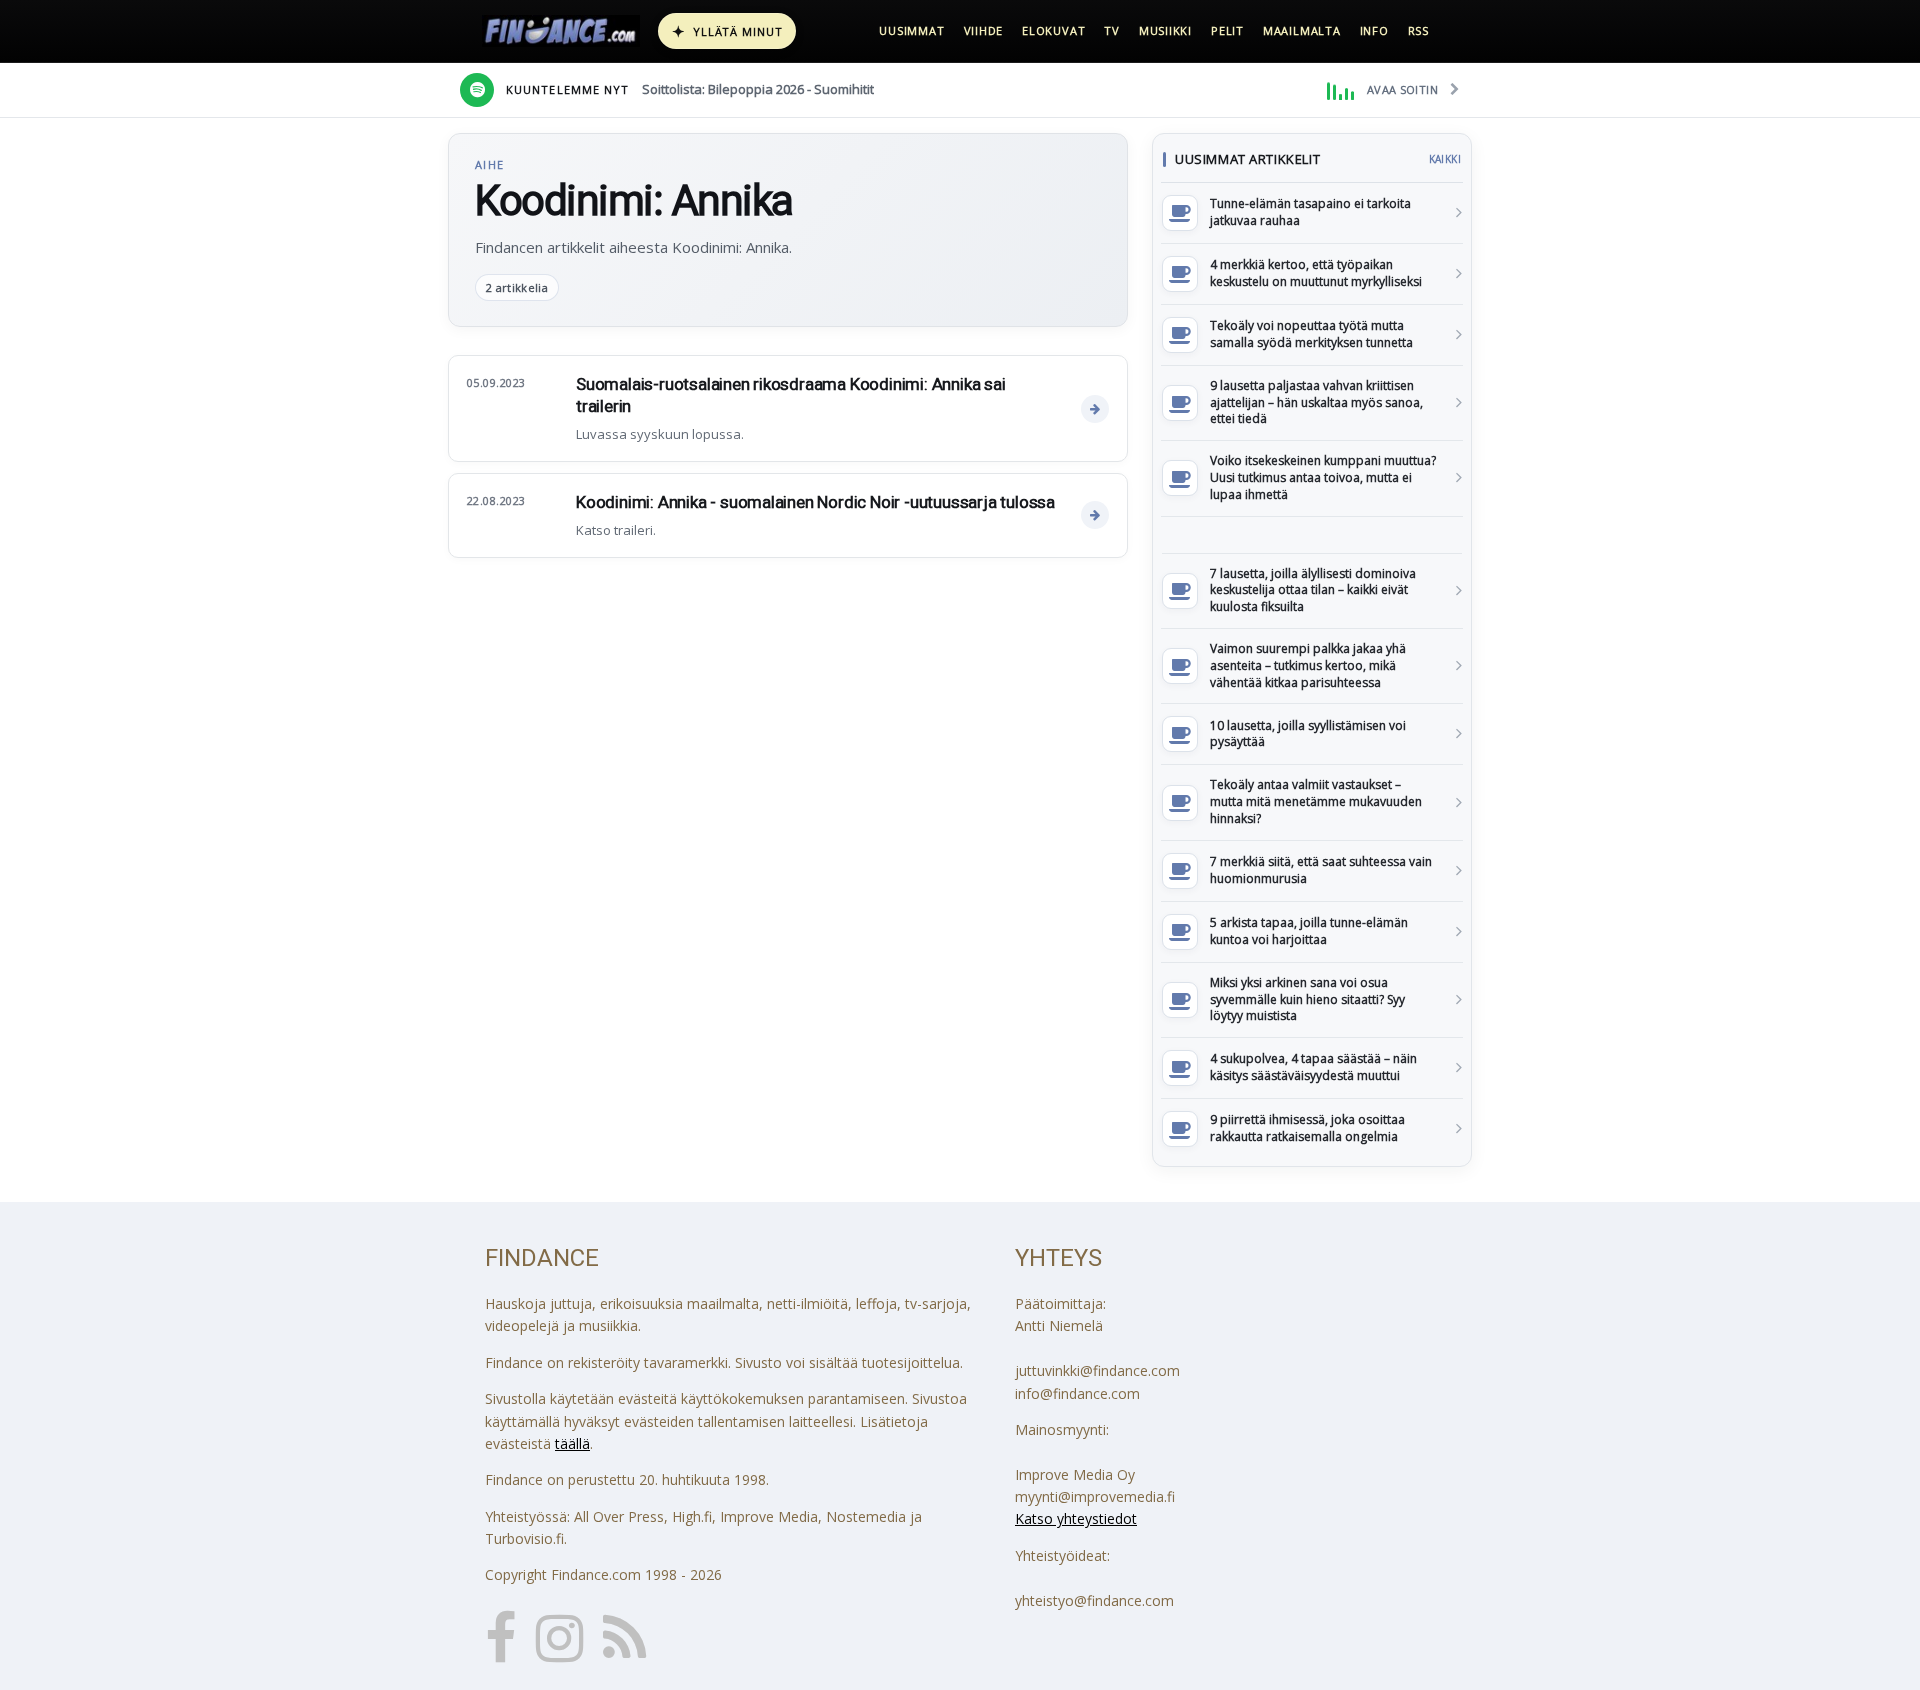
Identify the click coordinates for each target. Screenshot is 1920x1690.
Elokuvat (1053, 30)
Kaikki (1445, 159)
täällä (572, 1443)
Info (1374, 30)
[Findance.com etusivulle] (561, 31)
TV (1112, 30)
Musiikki (1165, 30)
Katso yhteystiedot (1076, 1518)
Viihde (984, 30)
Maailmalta (1302, 30)
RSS (1418, 30)
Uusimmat (911, 30)
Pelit (1227, 30)
